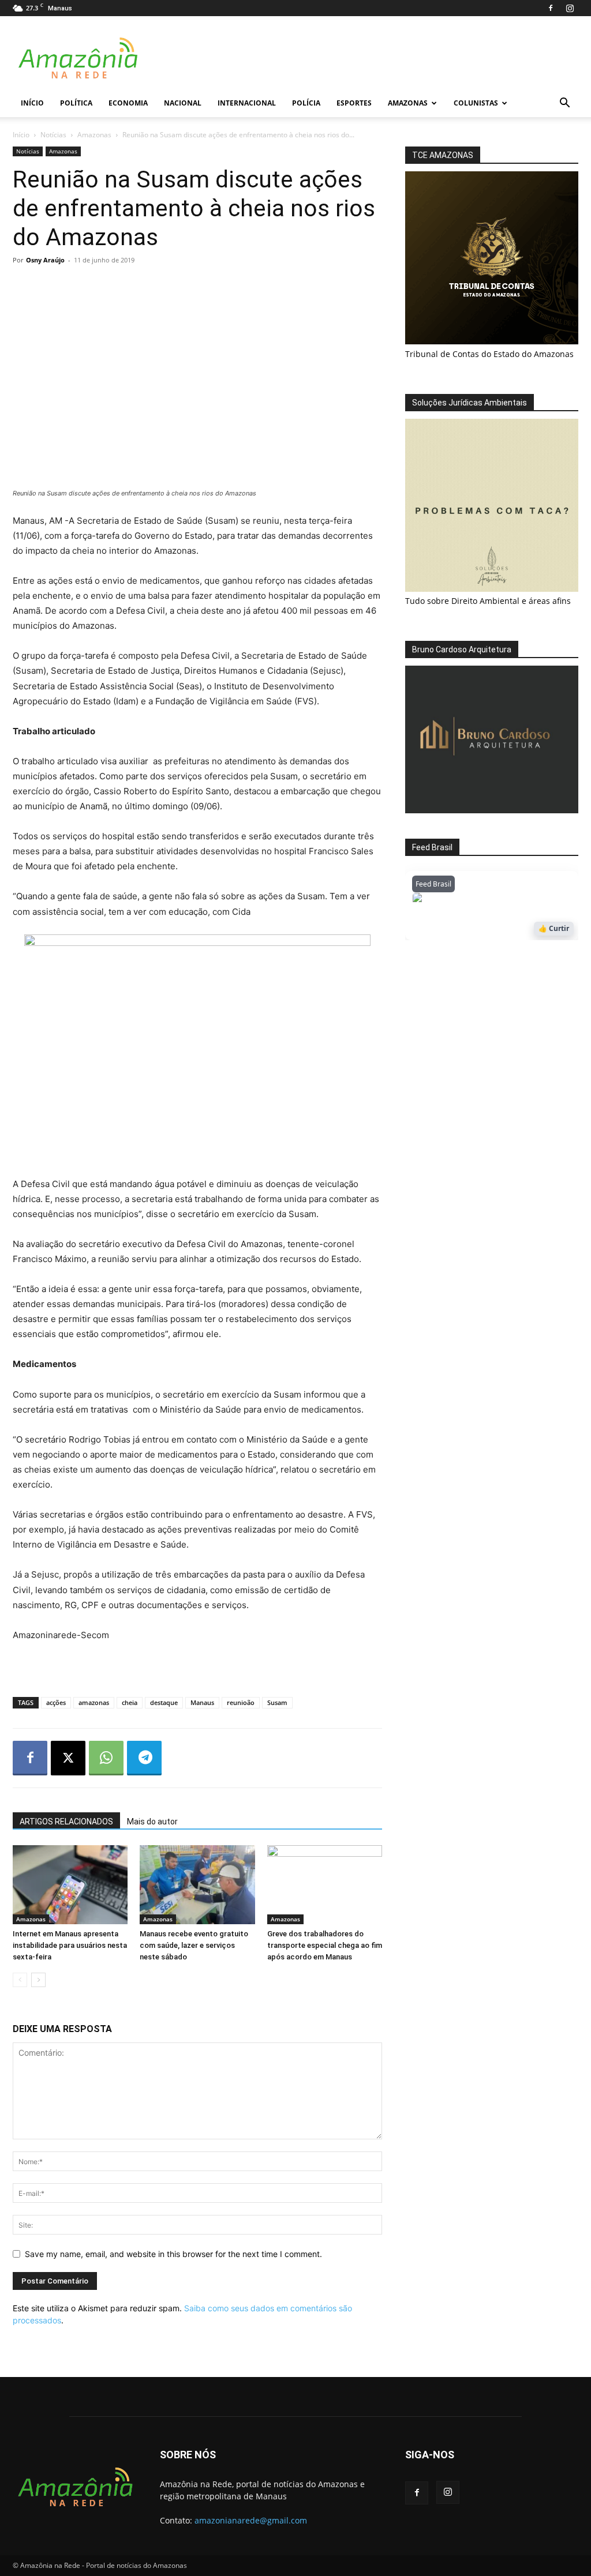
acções (56, 1702)
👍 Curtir (554, 928)
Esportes (354, 103)
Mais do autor (152, 1822)
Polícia (306, 103)
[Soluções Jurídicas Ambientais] (492, 589)
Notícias (53, 135)
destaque (164, 1702)
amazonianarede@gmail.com (251, 2520)
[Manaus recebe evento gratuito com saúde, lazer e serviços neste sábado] (197, 1885)
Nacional (183, 103)
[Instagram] (570, 8)
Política (76, 103)
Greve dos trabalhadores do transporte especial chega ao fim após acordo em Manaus (325, 1945)
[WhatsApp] (106, 1758)
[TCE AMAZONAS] (492, 258)
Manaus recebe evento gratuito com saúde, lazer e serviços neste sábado (194, 1945)
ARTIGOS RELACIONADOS (66, 1822)
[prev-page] (20, 1980)
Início (32, 103)
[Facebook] (551, 8)
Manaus (202, 1702)
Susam (277, 1702)
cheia (130, 1702)
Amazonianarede (478, 901)
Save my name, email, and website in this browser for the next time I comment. (173, 2254)
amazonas (94, 1702)
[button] (564, 104)
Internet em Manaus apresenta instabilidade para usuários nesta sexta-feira (70, 1945)
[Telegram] (144, 1758)
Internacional (247, 103)
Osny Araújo (45, 260)
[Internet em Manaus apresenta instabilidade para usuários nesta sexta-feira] (70, 1885)
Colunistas (476, 103)
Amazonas (408, 103)
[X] (68, 1758)
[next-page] (38, 1980)
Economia (128, 103)
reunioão (241, 1702)
